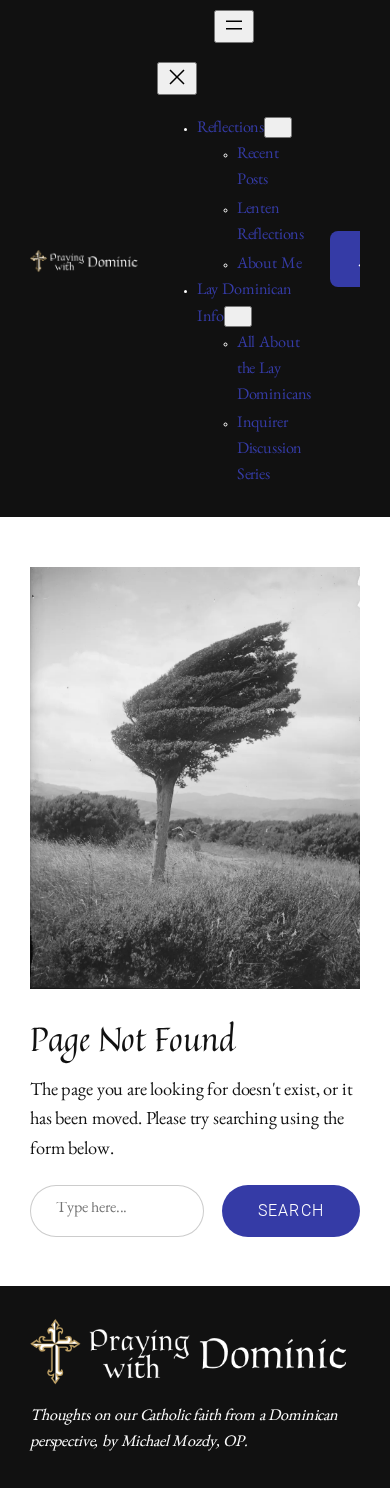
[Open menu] (234, 26)
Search (291, 1210)
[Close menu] (177, 78)
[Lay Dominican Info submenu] (238, 316)
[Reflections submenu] (278, 127)
